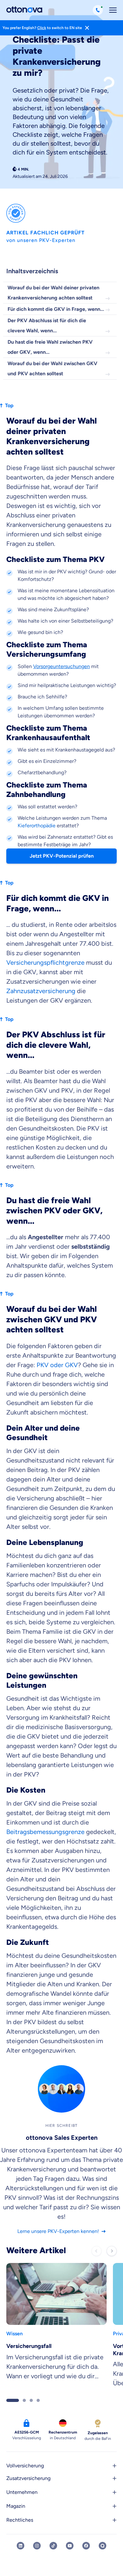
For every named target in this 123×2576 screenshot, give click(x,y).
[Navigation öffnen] (113, 10)
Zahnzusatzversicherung (42, 991)
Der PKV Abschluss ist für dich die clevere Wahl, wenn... (47, 326)
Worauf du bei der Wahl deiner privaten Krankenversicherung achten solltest (53, 293)
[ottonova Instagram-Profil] (37, 2546)
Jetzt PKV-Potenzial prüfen (62, 856)
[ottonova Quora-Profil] (102, 2546)
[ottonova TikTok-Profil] (53, 2546)
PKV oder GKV (57, 1365)
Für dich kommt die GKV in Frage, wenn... (56, 309)
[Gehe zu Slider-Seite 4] (38, 2400)
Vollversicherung (25, 2466)
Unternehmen (22, 2492)
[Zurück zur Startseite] (24, 10)
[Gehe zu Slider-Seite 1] (13, 2400)
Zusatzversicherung (28, 2478)
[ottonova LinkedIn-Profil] (20, 2546)
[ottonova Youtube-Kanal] (70, 2546)
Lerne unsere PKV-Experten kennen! (58, 2231)
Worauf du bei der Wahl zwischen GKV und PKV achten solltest (53, 368)
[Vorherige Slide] (97, 2251)
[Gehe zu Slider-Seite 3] (31, 2400)
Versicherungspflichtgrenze (45, 962)
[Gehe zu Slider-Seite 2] (24, 2400)
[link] (56, 2328)
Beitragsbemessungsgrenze (45, 1832)
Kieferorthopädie (37, 826)
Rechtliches (20, 2520)
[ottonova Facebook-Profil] (86, 2546)
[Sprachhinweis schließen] (87, 28)
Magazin (16, 2506)
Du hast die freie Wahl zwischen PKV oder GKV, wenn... (50, 347)
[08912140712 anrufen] (98, 10)
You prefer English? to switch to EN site (42, 28)
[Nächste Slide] (112, 2251)
